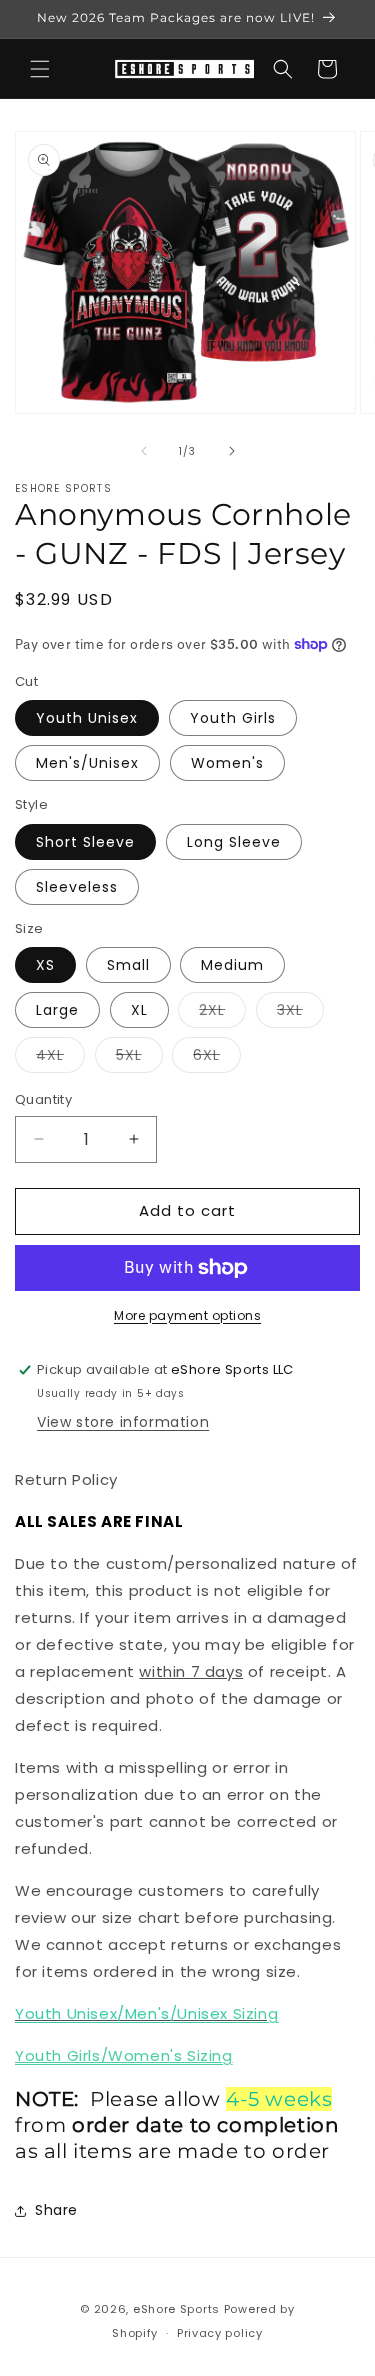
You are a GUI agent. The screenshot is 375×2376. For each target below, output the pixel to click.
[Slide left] (144, 451)
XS (45, 965)
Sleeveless (77, 887)
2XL (222, 1013)
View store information (123, 1422)
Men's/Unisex (87, 763)
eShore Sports (176, 2309)
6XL (217, 1058)
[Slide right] (232, 451)
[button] (40, 69)
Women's (227, 763)
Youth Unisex (87, 718)
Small (128, 965)
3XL (300, 1013)
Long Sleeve (234, 842)
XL (139, 1010)
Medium (232, 965)
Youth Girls (233, 718)
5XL (139, 1058)
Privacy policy (220, 2333)
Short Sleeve (85, 842)
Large (57, 1010)
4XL (60, 1058)
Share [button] (56, 2210)
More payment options (187, 1315)
